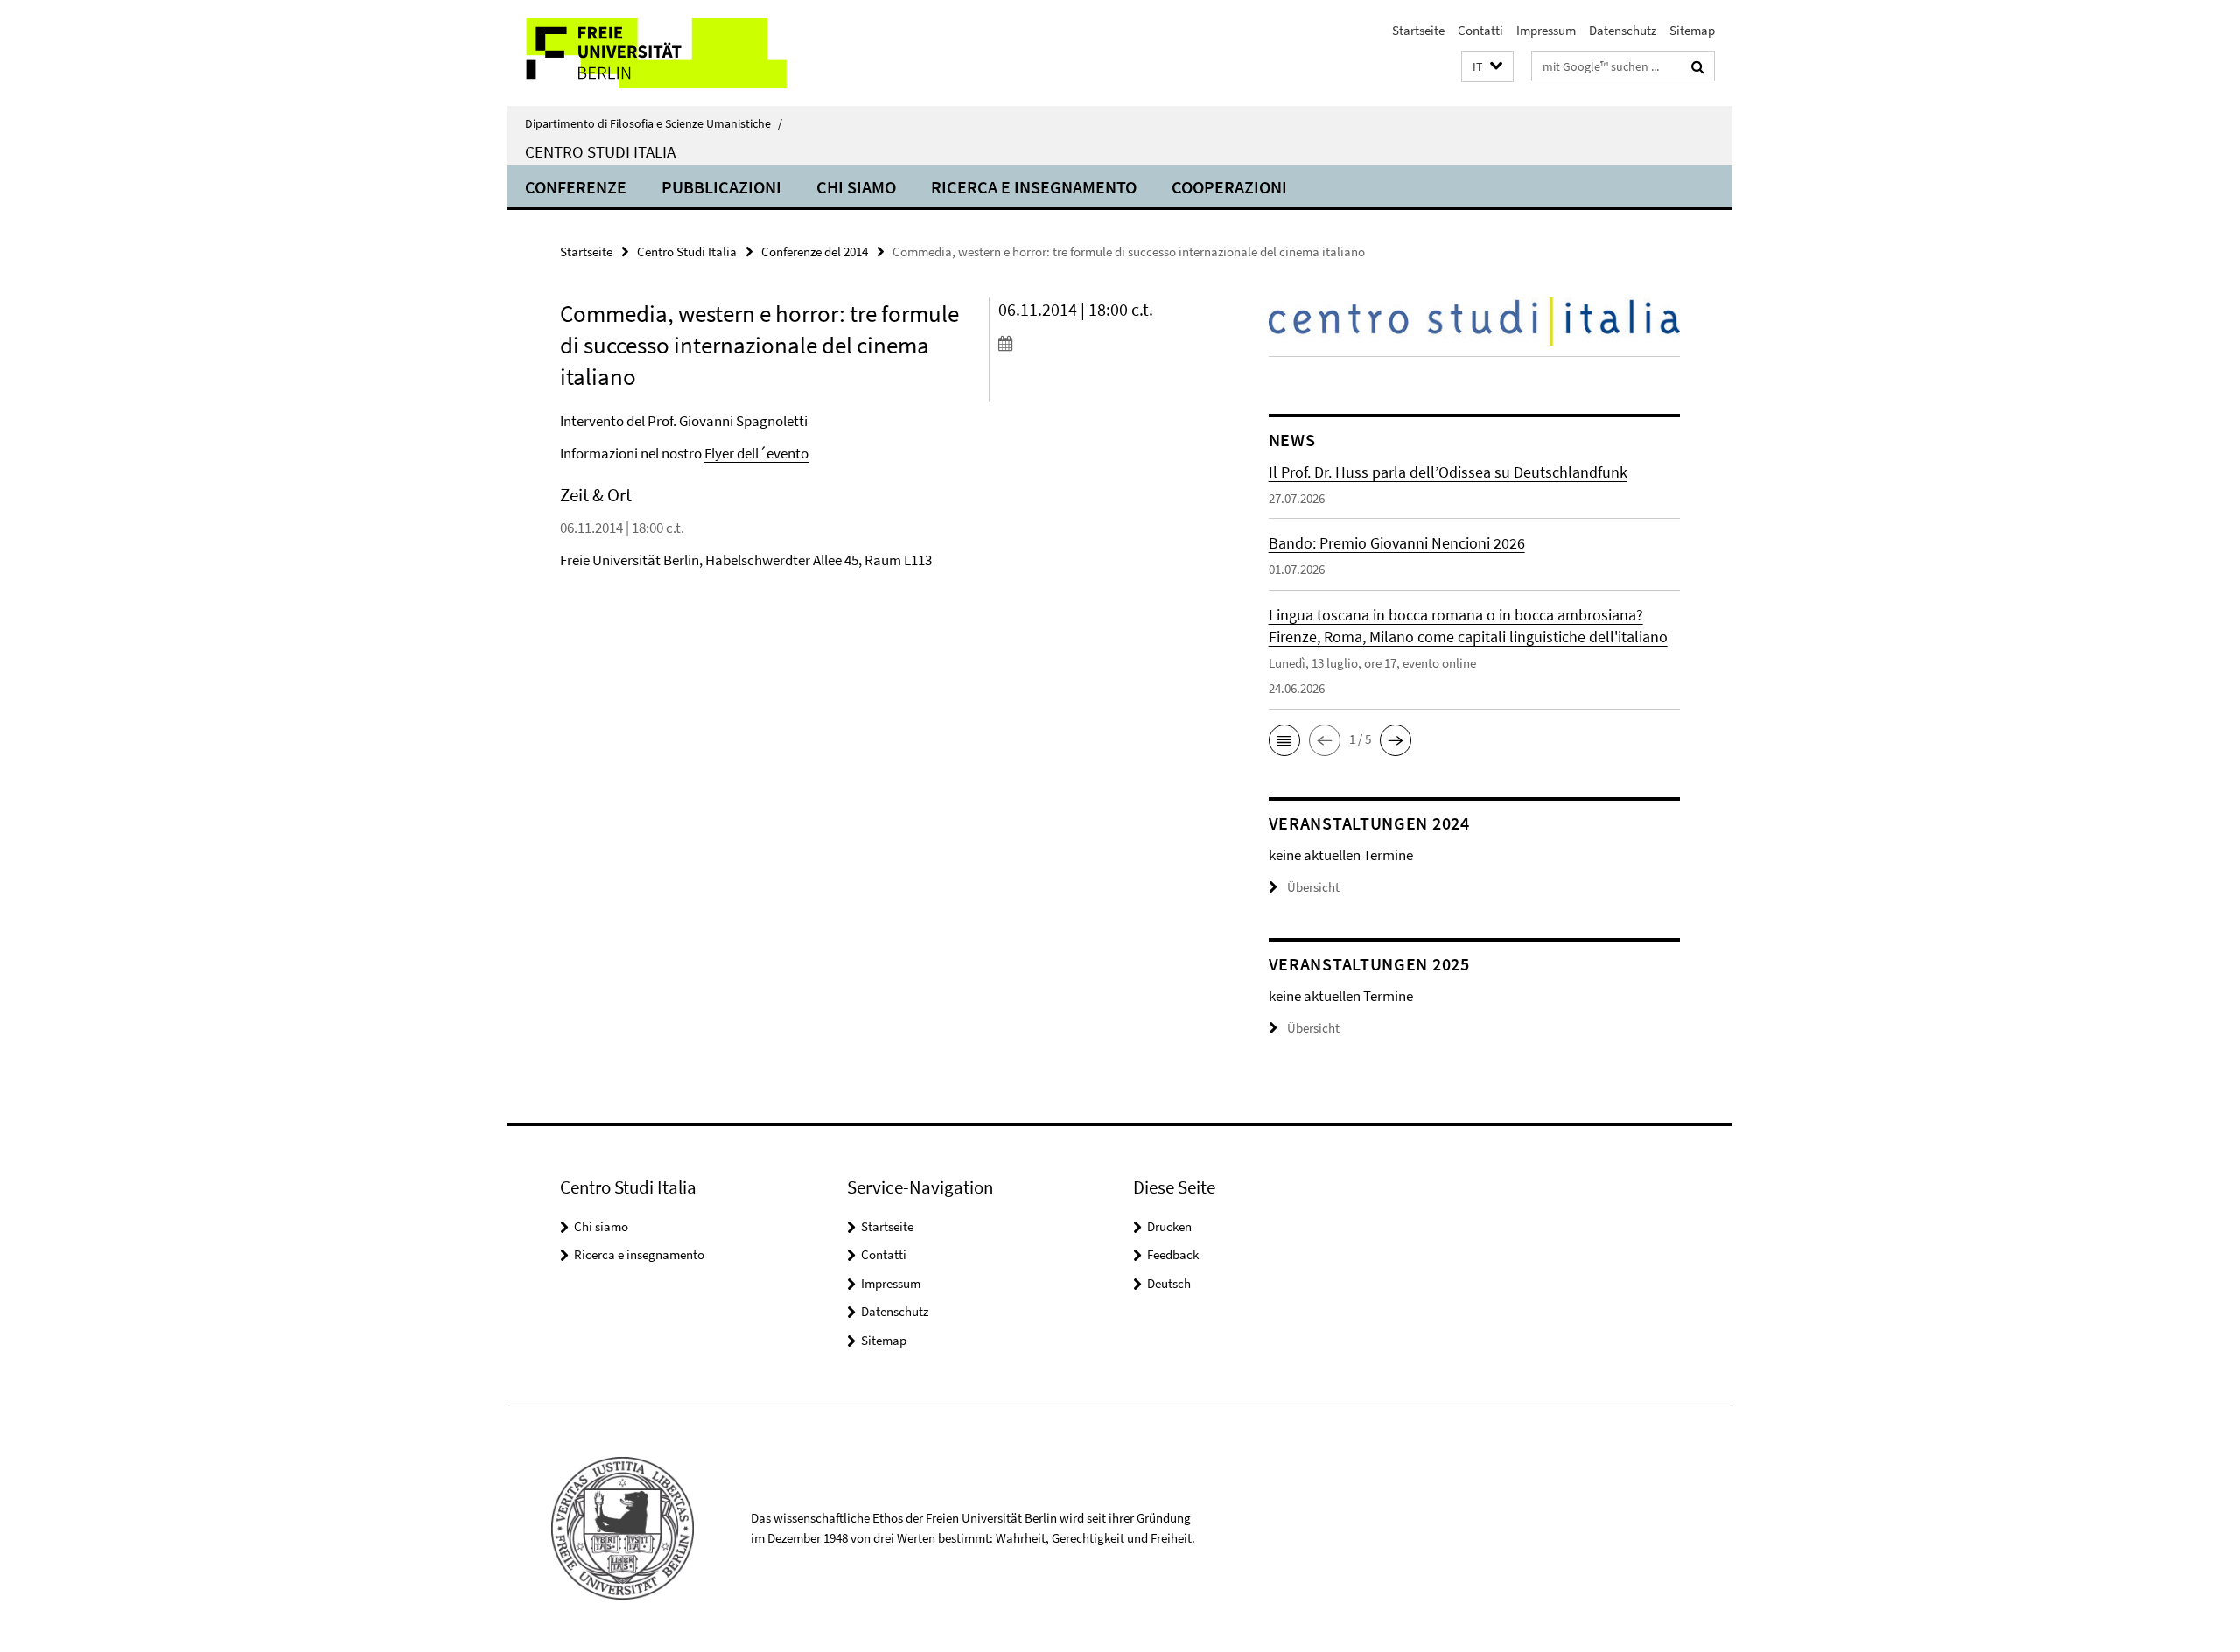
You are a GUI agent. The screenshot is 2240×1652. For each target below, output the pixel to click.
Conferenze (576, 187)
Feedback (1173, 1254)
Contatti (1480, 30)
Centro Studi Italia (600, 151)
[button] (1487, 67)
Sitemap (1692, 30)
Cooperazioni (1229, 187)
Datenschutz (1623, 30)
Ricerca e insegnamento (1034, 187)
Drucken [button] (1169, 1226)
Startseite (1418, 30)
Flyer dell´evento (756, 453)
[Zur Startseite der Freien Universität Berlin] (654, 53)
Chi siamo (856, 187)
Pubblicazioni (721, 187)
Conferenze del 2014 (815, 252)
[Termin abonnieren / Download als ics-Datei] (1100, 343)
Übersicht (1313, 887)
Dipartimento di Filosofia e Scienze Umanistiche (654, 123)
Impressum (1546, 30)
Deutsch (1169, 1283)
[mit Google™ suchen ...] (1698, 66)
